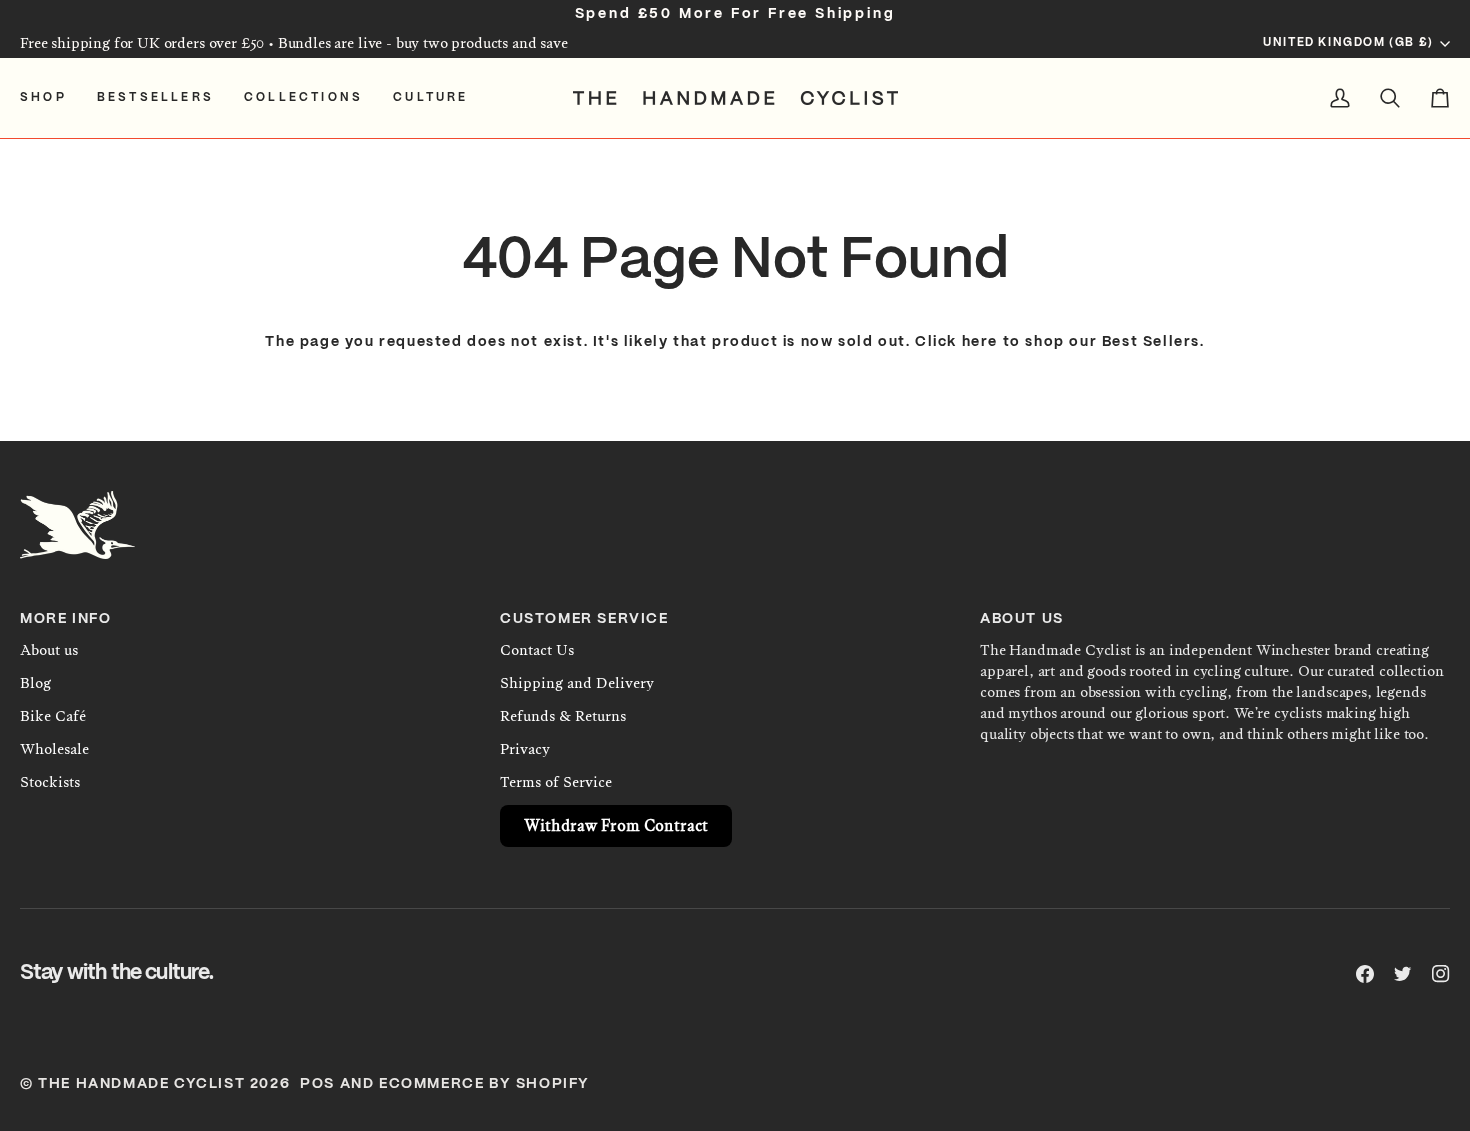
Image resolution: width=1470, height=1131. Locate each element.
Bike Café (53, 716)
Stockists (50, 782)
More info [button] (65, 619)
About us (49, 650)
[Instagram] (1441, 974)
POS (317, 1084)
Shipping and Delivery (577, 683)
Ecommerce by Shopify (484, 1084)
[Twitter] (1403, 974)
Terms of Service (556, 782)
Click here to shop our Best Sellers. (1060, 342)
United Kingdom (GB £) (1348, 42)
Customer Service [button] (584, 619)
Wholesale (54, 749)
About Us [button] (1022, 619)
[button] (51, 98)
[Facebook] (1365, 974)
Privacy (525, 749)
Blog (35, 683)
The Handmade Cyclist (141, 1084)
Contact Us (537, 650)
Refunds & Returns (563, 716)
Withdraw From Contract (616, 825)
